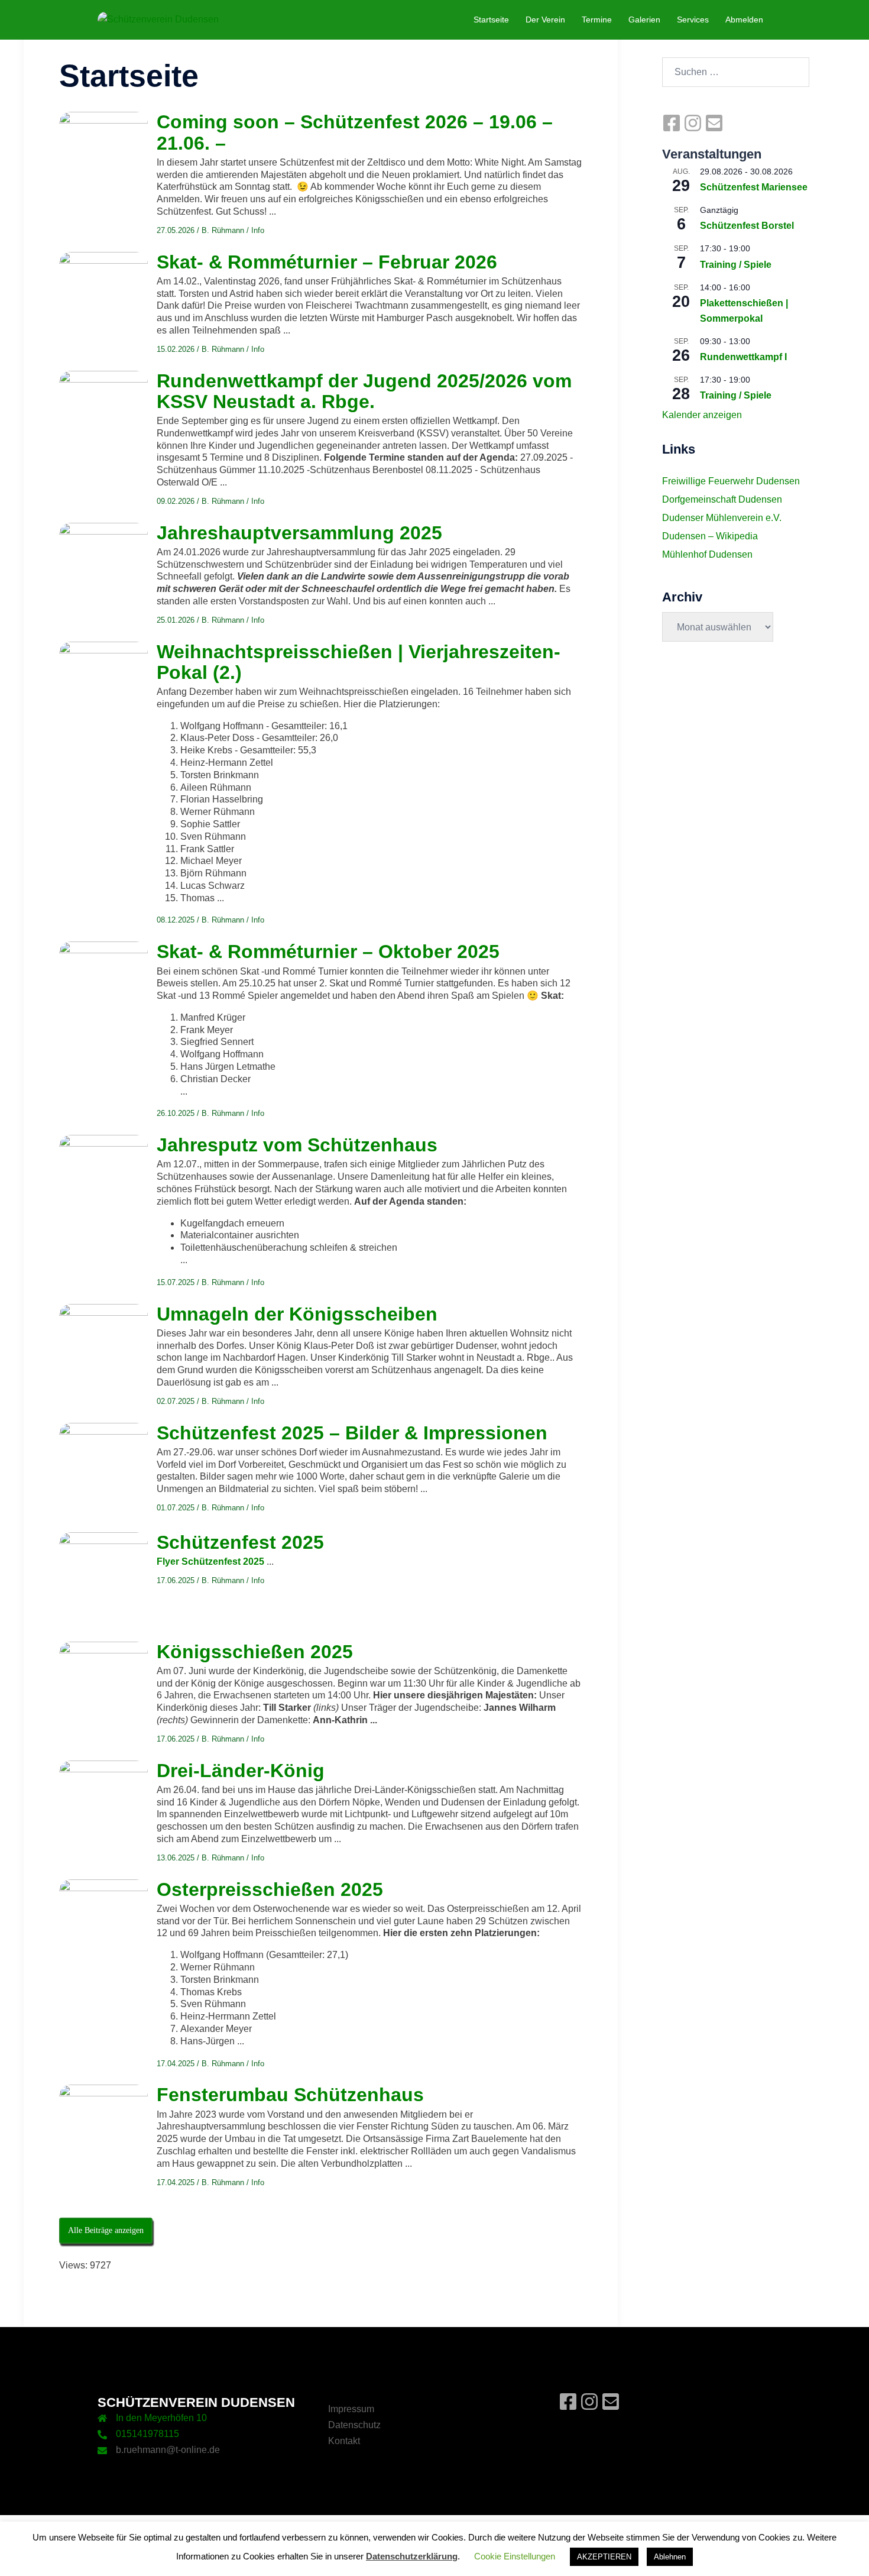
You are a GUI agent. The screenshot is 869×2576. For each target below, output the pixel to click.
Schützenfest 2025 (240, 1542)
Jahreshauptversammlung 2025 (299, 533)
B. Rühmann (223, 230)
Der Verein (545, 20)
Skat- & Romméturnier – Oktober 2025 (328, 952)
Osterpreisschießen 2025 (270, 1889)
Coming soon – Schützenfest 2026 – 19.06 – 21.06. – (355, 132)
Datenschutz (354, 2425)
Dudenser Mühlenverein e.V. (722, 518)
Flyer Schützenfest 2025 (210, 1562)
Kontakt (344, 2441)
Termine (597, 20)
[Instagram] (694, 129)
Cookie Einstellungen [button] (515, 2556)
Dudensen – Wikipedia (710, 536)
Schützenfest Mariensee (754, 187)
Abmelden (744, 20)
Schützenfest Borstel (747, 226)
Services (693, 20)
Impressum (351, 2409)
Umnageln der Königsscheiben (297, 1314)
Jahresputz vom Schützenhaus (297, 1145)
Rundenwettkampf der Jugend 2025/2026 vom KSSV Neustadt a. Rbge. (364, 391)
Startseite (491, 20)
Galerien (644, 20)
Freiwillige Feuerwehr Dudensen (731, 481)
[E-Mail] (714, 129)
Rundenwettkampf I (743, 357)
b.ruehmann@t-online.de (168, 2450)
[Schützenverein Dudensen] (158, 19)
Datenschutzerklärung (412, 2556)
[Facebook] (673, 129)
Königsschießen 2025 (255, 1652)
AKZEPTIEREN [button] (604, 2557)
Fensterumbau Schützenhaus (290, 2095)
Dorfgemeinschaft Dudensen (722, 499)
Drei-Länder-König (241, 1771)
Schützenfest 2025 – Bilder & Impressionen (352, 1433)
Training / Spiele (736, 265)
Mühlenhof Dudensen (707, 554)
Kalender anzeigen (702, 415)
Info (258, 230)
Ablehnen (670, 2557)
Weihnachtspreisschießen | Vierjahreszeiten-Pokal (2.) (359, 662)
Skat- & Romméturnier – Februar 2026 (327, 262)
